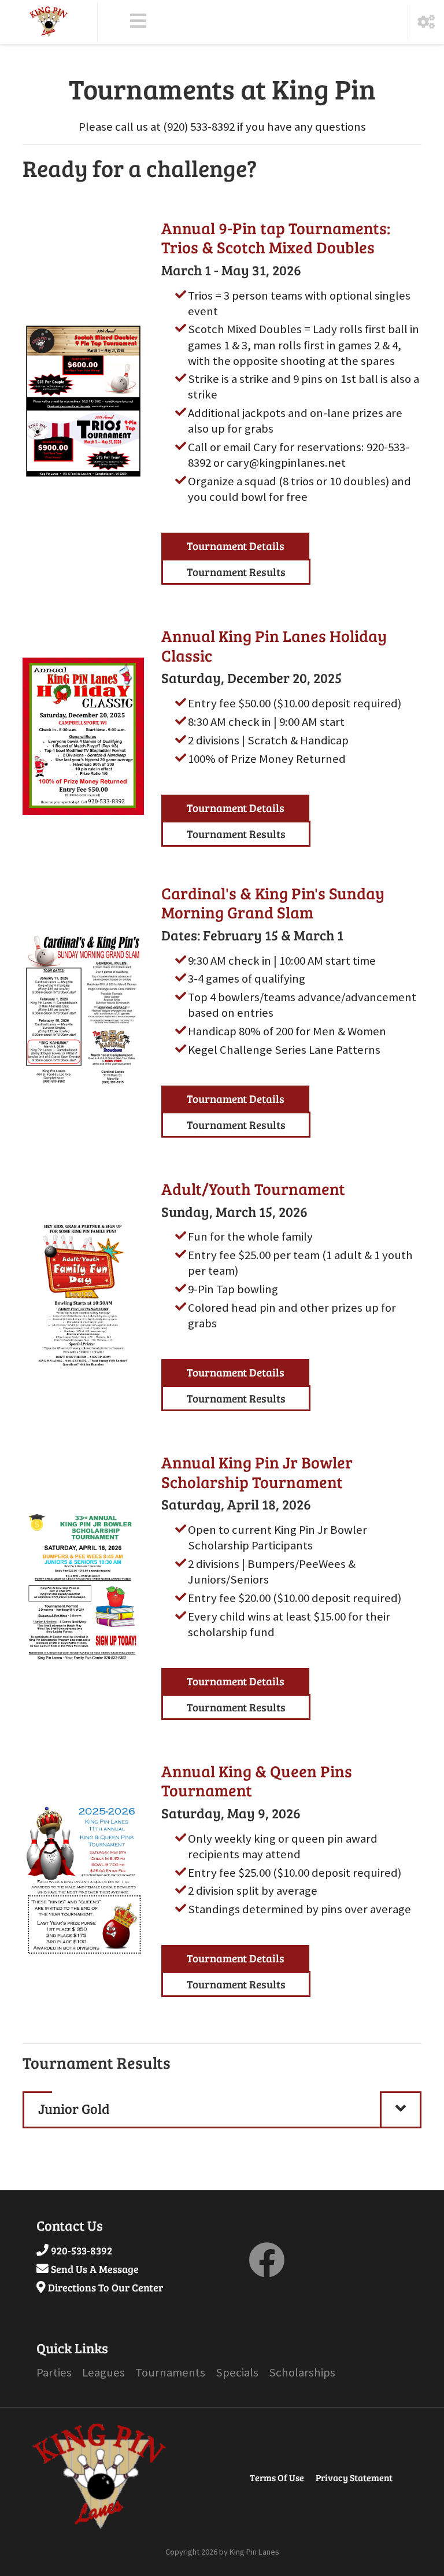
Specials (237, 2372)
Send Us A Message (95, 2269)
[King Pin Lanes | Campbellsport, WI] (49, 22)
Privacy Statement (354, 2477)
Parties (54, 2372)
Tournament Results (236, 571)
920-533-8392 (82, 2250)
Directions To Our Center (106, 2287)
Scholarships (302, 2372)
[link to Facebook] (267, 2269)
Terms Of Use (277, 2477)
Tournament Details (236, 545)
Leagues (103, 2372)
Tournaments (170, 2372)
